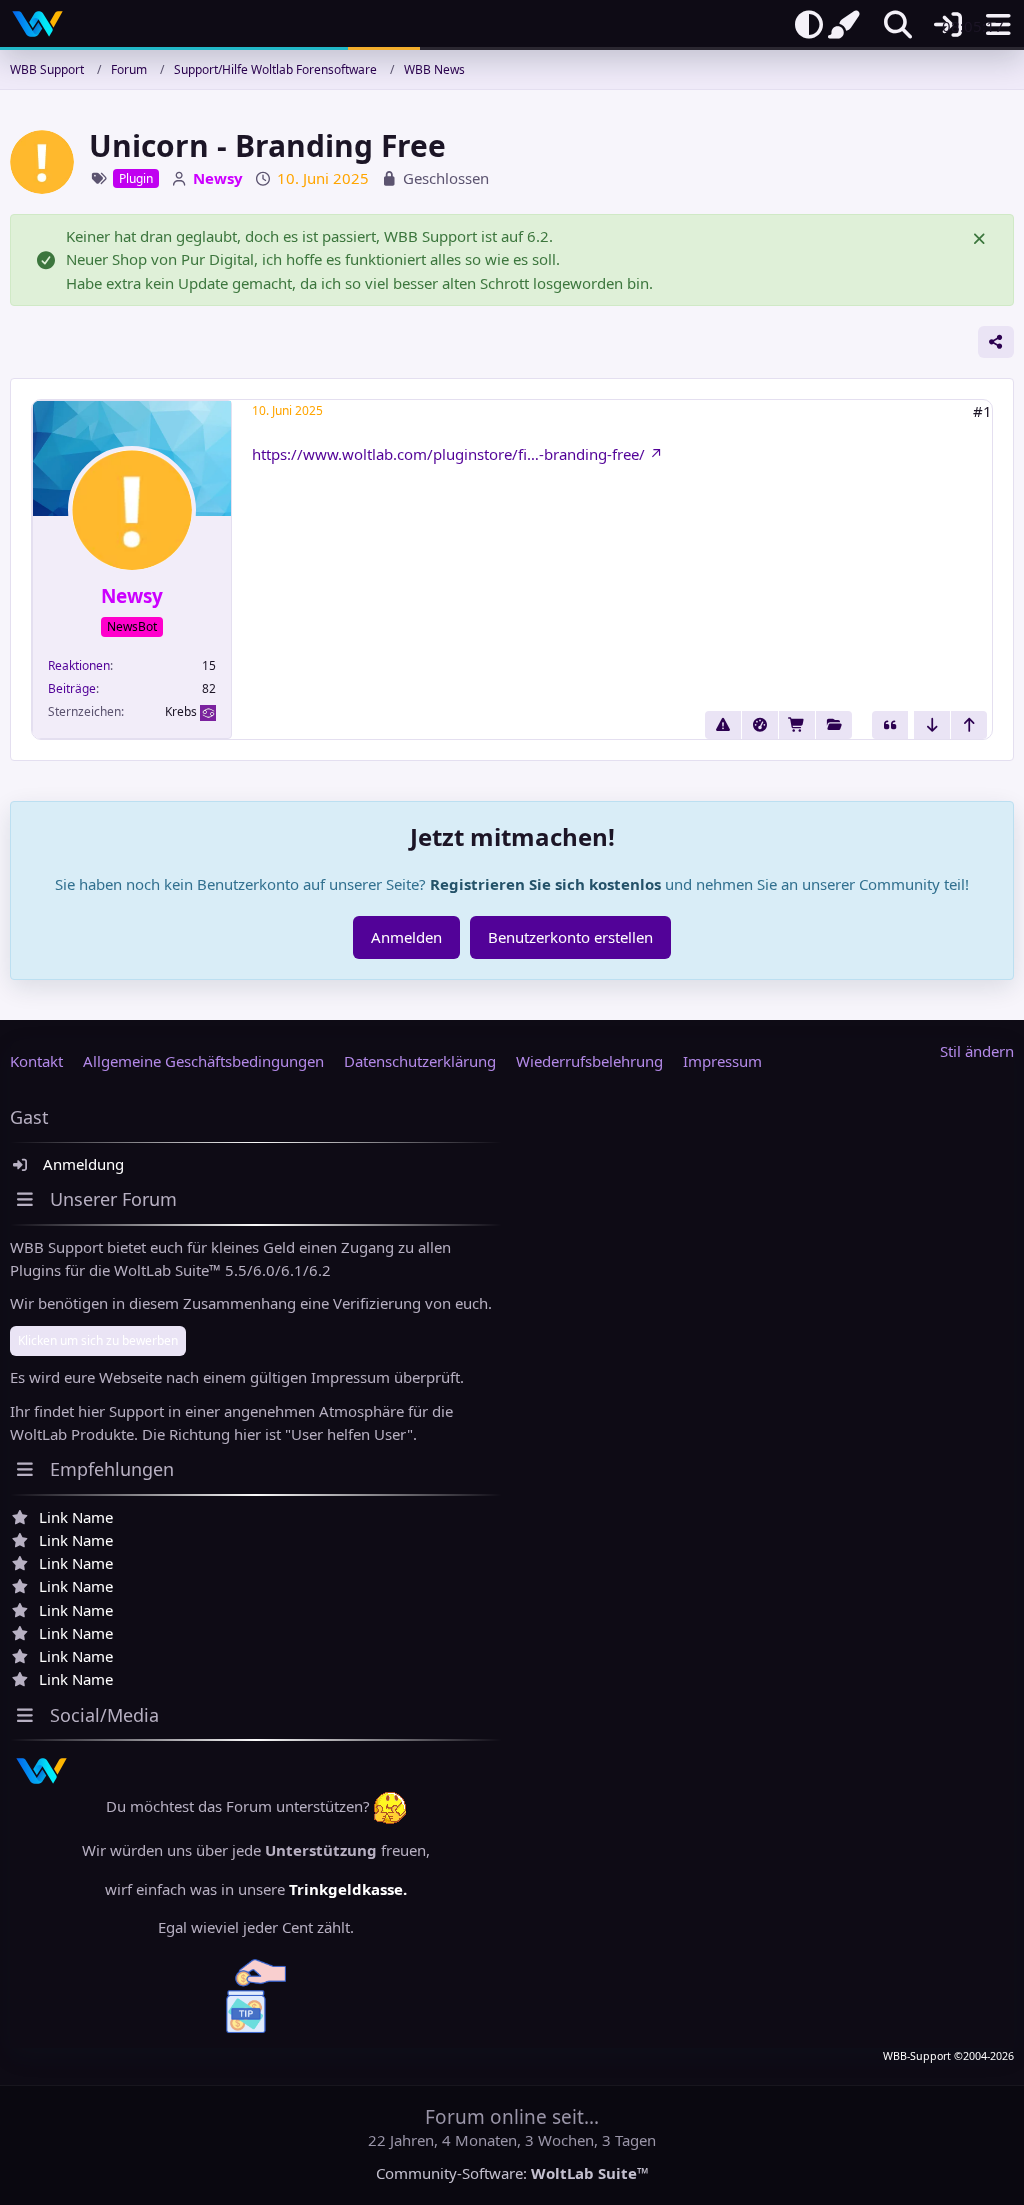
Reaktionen (79, 665)
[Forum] (834, 725)
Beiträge (72, 688)
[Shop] (797, 725)
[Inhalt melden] (723, 725)
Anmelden (406, 937)
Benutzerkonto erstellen (570, 937)
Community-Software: (512, 2173)
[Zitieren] (890, 725)
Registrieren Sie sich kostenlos (545, 884)
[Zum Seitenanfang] (969, 725)
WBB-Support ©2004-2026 (948, 2056)
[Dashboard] (760, 725)
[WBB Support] (37, 24)
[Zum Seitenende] (932, 725)
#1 (982, 411)
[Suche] (898, 25)
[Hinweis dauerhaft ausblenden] (981, 237)
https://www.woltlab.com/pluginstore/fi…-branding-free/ (448, 454)
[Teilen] (996, 342)
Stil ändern (977, 1051)
